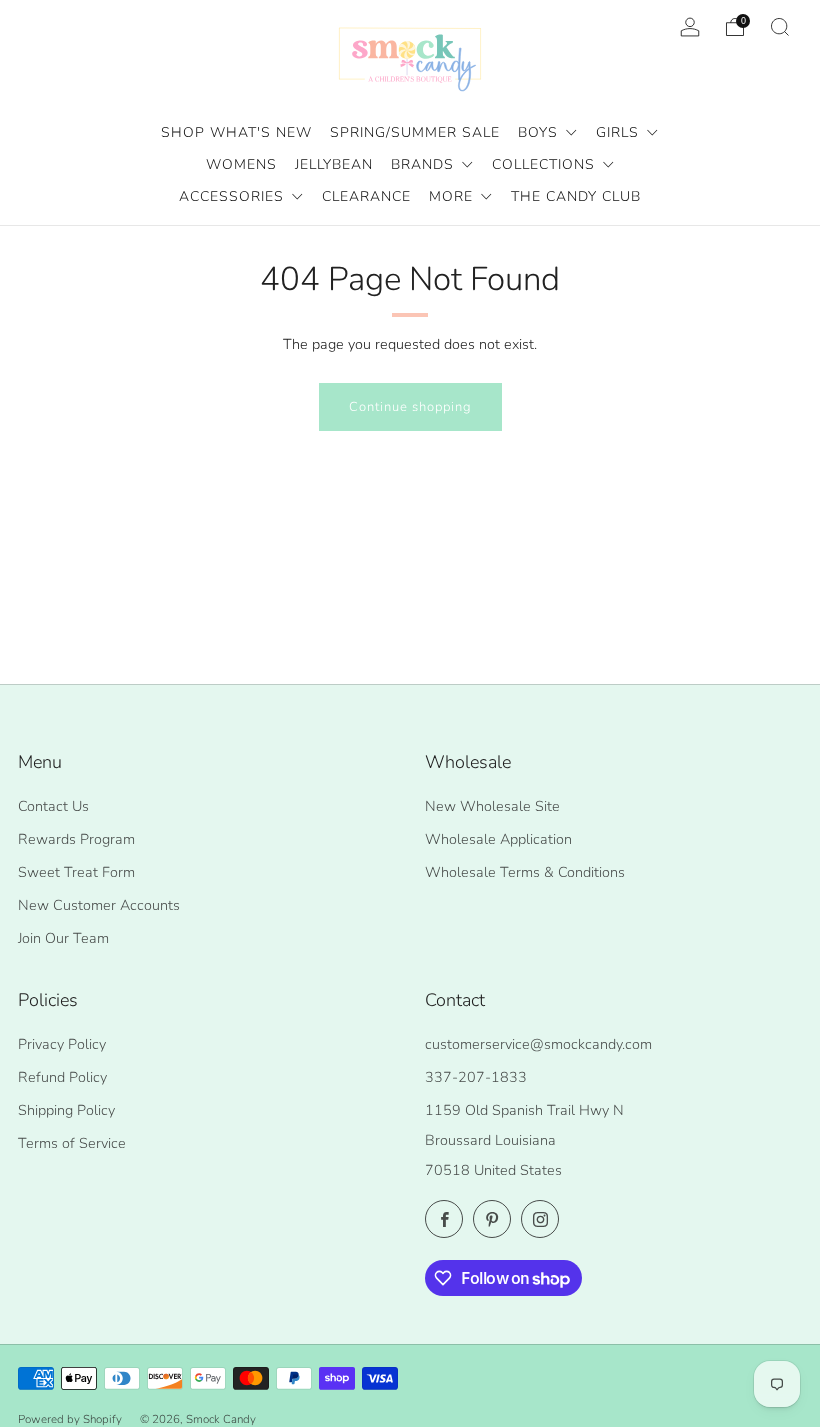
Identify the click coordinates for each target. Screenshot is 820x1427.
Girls (620, 132)
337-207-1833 (476, 1077)
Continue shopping (410, 407)
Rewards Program (76, 839)
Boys (540, 132)
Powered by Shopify (70, 1419)
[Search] (780, 27)
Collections (546, 164)
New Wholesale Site (492, 806)
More (453, 196)
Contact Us (53, 806)
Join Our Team (63, 938)
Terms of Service (72, 1143)
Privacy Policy (62, 1044)
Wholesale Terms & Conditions (525, 872)
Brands (425, 164)
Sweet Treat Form (76, 872)
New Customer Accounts (99, 905)
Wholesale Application (498, 839)
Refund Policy (62, 1077)
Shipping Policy (66, 1110)
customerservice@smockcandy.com (538, 1044)
